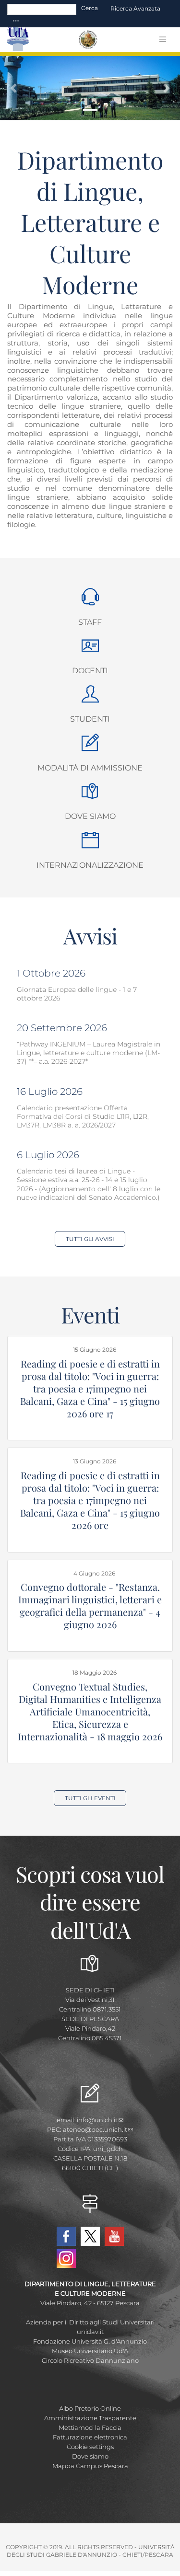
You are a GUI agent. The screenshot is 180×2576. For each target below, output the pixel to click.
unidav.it (90, 2332)
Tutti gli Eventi (90, 1798)
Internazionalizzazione (90, 865)
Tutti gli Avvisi (90, 1239)
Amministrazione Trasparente (90, 2418)
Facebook (66, 2236)
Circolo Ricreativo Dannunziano (90, 2360)
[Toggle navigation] (16, 21)
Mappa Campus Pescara (90, 2466)
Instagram (66, 2258)
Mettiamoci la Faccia (90, 2427)
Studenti (90, 719)
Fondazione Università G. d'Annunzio (90, 2341)
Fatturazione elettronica (90, 2437)
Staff (90, 622)
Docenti (90, 671)
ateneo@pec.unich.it (95, 2129)
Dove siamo (90, 816)
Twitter (90, 2236)
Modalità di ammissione (90, 768)
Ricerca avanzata (135, 8)
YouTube (114, 2236)
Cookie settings (90, 2447)
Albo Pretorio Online (90, 2408)
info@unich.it (97, 2120)
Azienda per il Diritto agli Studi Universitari (90, 2322)
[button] (13, 88)
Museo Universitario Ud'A (90, 2351)
